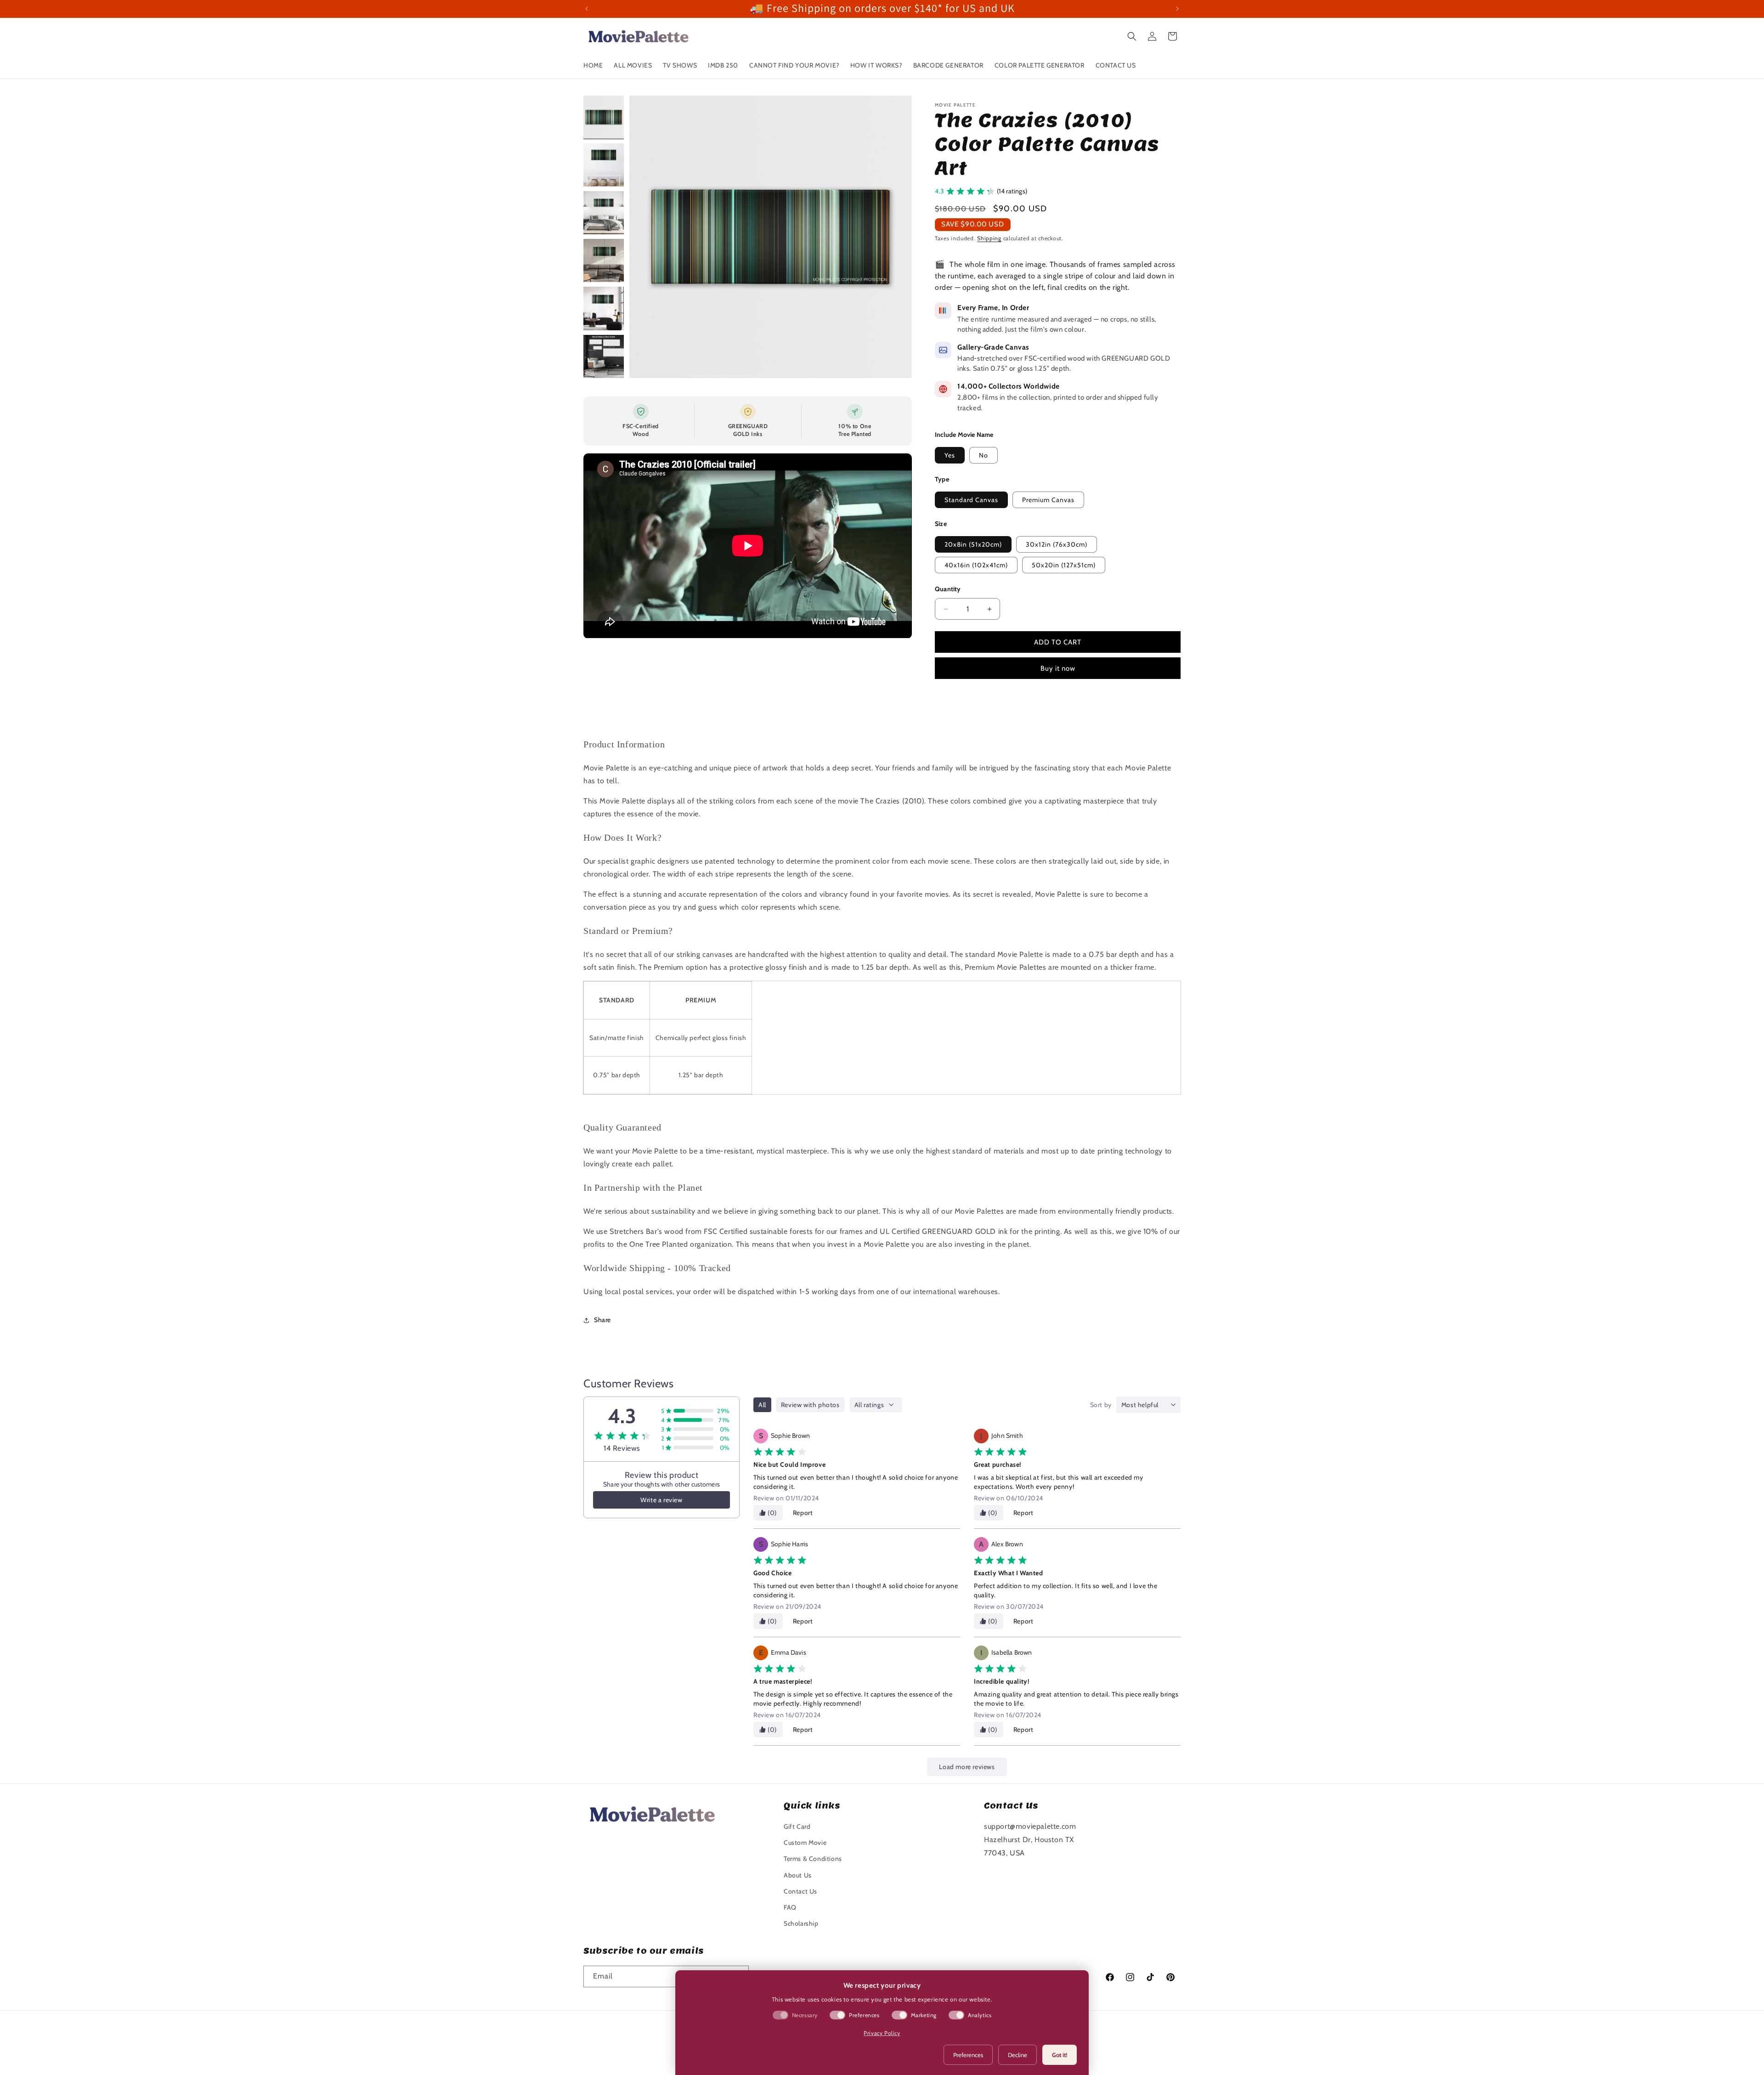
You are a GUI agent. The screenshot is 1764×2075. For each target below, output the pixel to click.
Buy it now (1058, 668)
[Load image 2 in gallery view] (604, 165)
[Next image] (895, 237)
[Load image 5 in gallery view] (604, 308)
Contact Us (800, 1891)
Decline (1018, 2055)
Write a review (661, 1500)
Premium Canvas (1048, 500)
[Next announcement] (1177, 9)
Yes (950, 455)
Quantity (948, 589)
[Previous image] (646, 237)
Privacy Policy (882, 2033)
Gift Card (797, 1826)
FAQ (790, 1907)
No (984, 455)
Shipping (989, 238)
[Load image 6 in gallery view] (604, 356)
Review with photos (810, 1405)
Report (803, 1513)
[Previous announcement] (587, 9)
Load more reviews (967, 1767)
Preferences (968, 2055)
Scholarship (801, 1923)
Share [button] (602, 1320)
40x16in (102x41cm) (976, 565)
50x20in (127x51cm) (1064, 565)
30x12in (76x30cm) (1057, 544)
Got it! (1060, 2055)
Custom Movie (805, 1843)
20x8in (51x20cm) (973, 544)
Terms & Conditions (813, 1859)
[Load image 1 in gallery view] (604, 117)
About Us (798, 1875)
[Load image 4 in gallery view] (604, 260)
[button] (1132, 36)
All (762, 1405)
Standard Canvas (971, 500)
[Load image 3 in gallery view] (604, 213)
